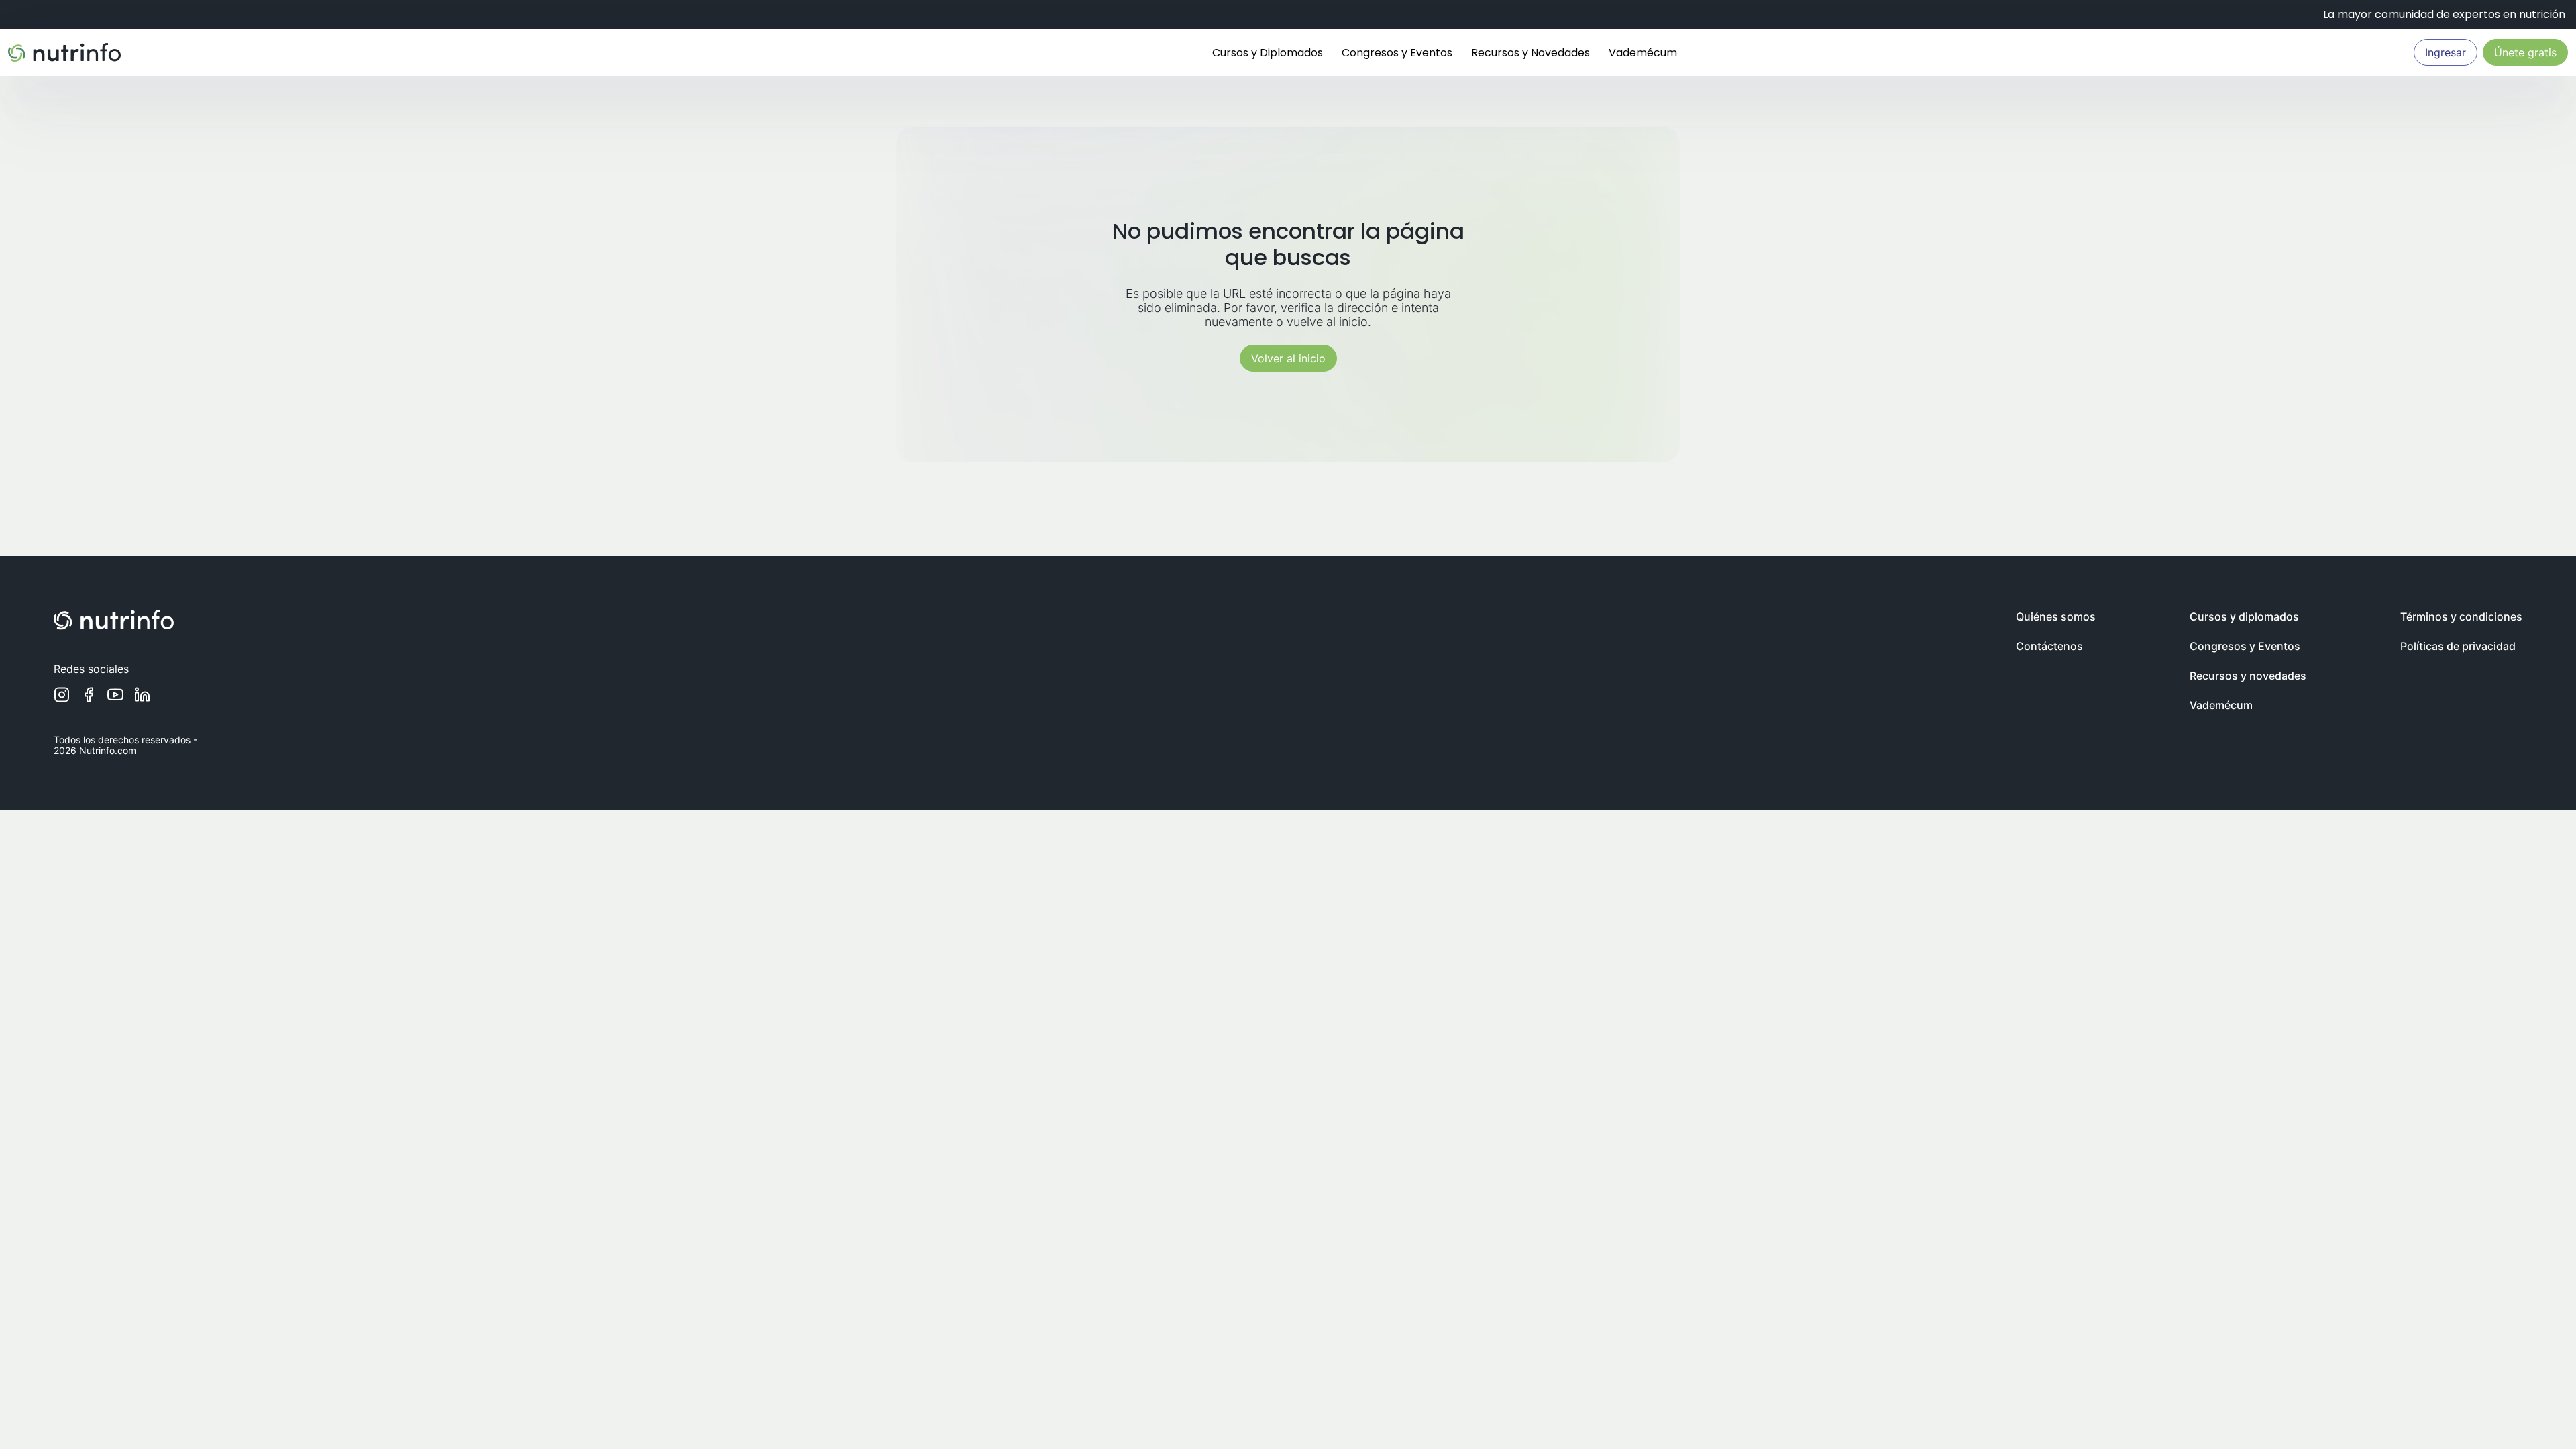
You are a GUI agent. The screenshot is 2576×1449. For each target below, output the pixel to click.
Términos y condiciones (2461, 616)
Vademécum (1643, 53)
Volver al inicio (1288, 358)
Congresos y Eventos (1397, 53)
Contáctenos (2049, 646)
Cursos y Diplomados (1268, 53)
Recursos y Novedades (1531, 53)
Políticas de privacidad (2458, 646)
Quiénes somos (2056, 616)
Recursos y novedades (2248, 676)
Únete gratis (2525, 52)
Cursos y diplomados (2244, 616)
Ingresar (2446, 52)
